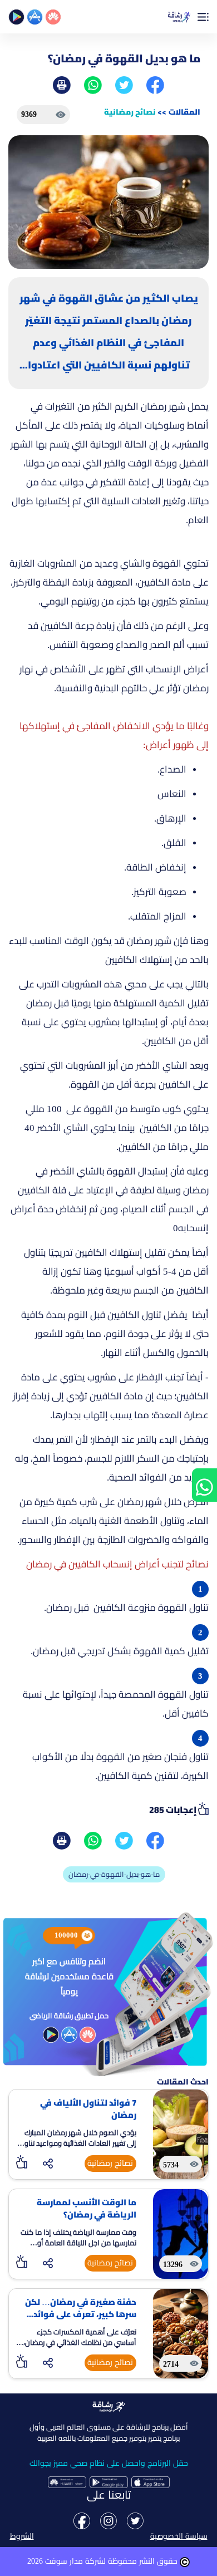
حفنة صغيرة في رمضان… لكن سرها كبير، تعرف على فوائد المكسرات (81, 2309)
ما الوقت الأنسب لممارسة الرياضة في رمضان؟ (87, 2209)
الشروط (22, 2536)
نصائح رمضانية (130, 112)
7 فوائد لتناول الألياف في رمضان (88, 2109)
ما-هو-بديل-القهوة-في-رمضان (114, 1874)
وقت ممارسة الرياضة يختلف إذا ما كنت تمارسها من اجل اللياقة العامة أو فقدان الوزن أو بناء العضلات (78, 2239)
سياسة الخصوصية (179, 2536)
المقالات (184, 112)
